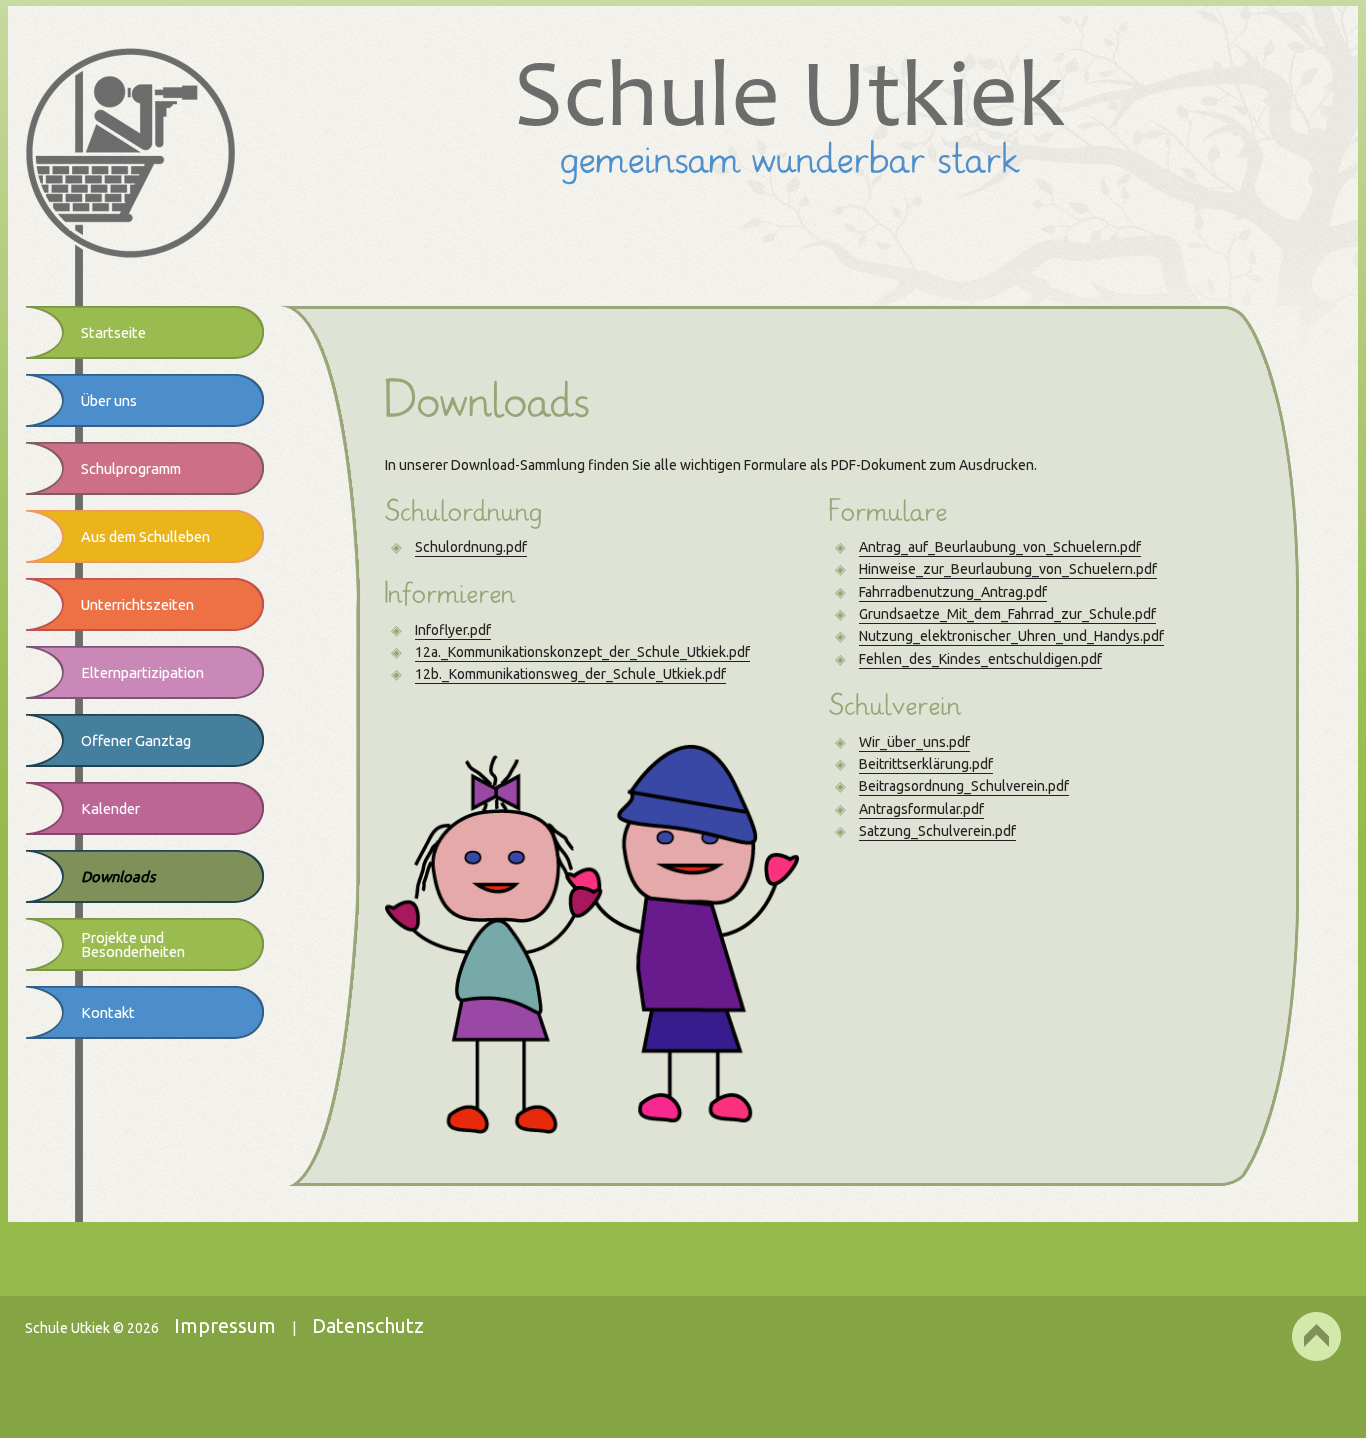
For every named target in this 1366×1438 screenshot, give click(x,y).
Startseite (113, 332)
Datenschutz (368, 1325)
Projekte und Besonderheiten (133, 944)
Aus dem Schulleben (145, 536)
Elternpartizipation (142, 672)
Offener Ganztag (136, 740)
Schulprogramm (131, 468)
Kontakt (108, 1012)
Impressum (225, 1325)
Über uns (109, 400)
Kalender (110, 808)
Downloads (118, 876)
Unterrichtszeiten (137, 604)
